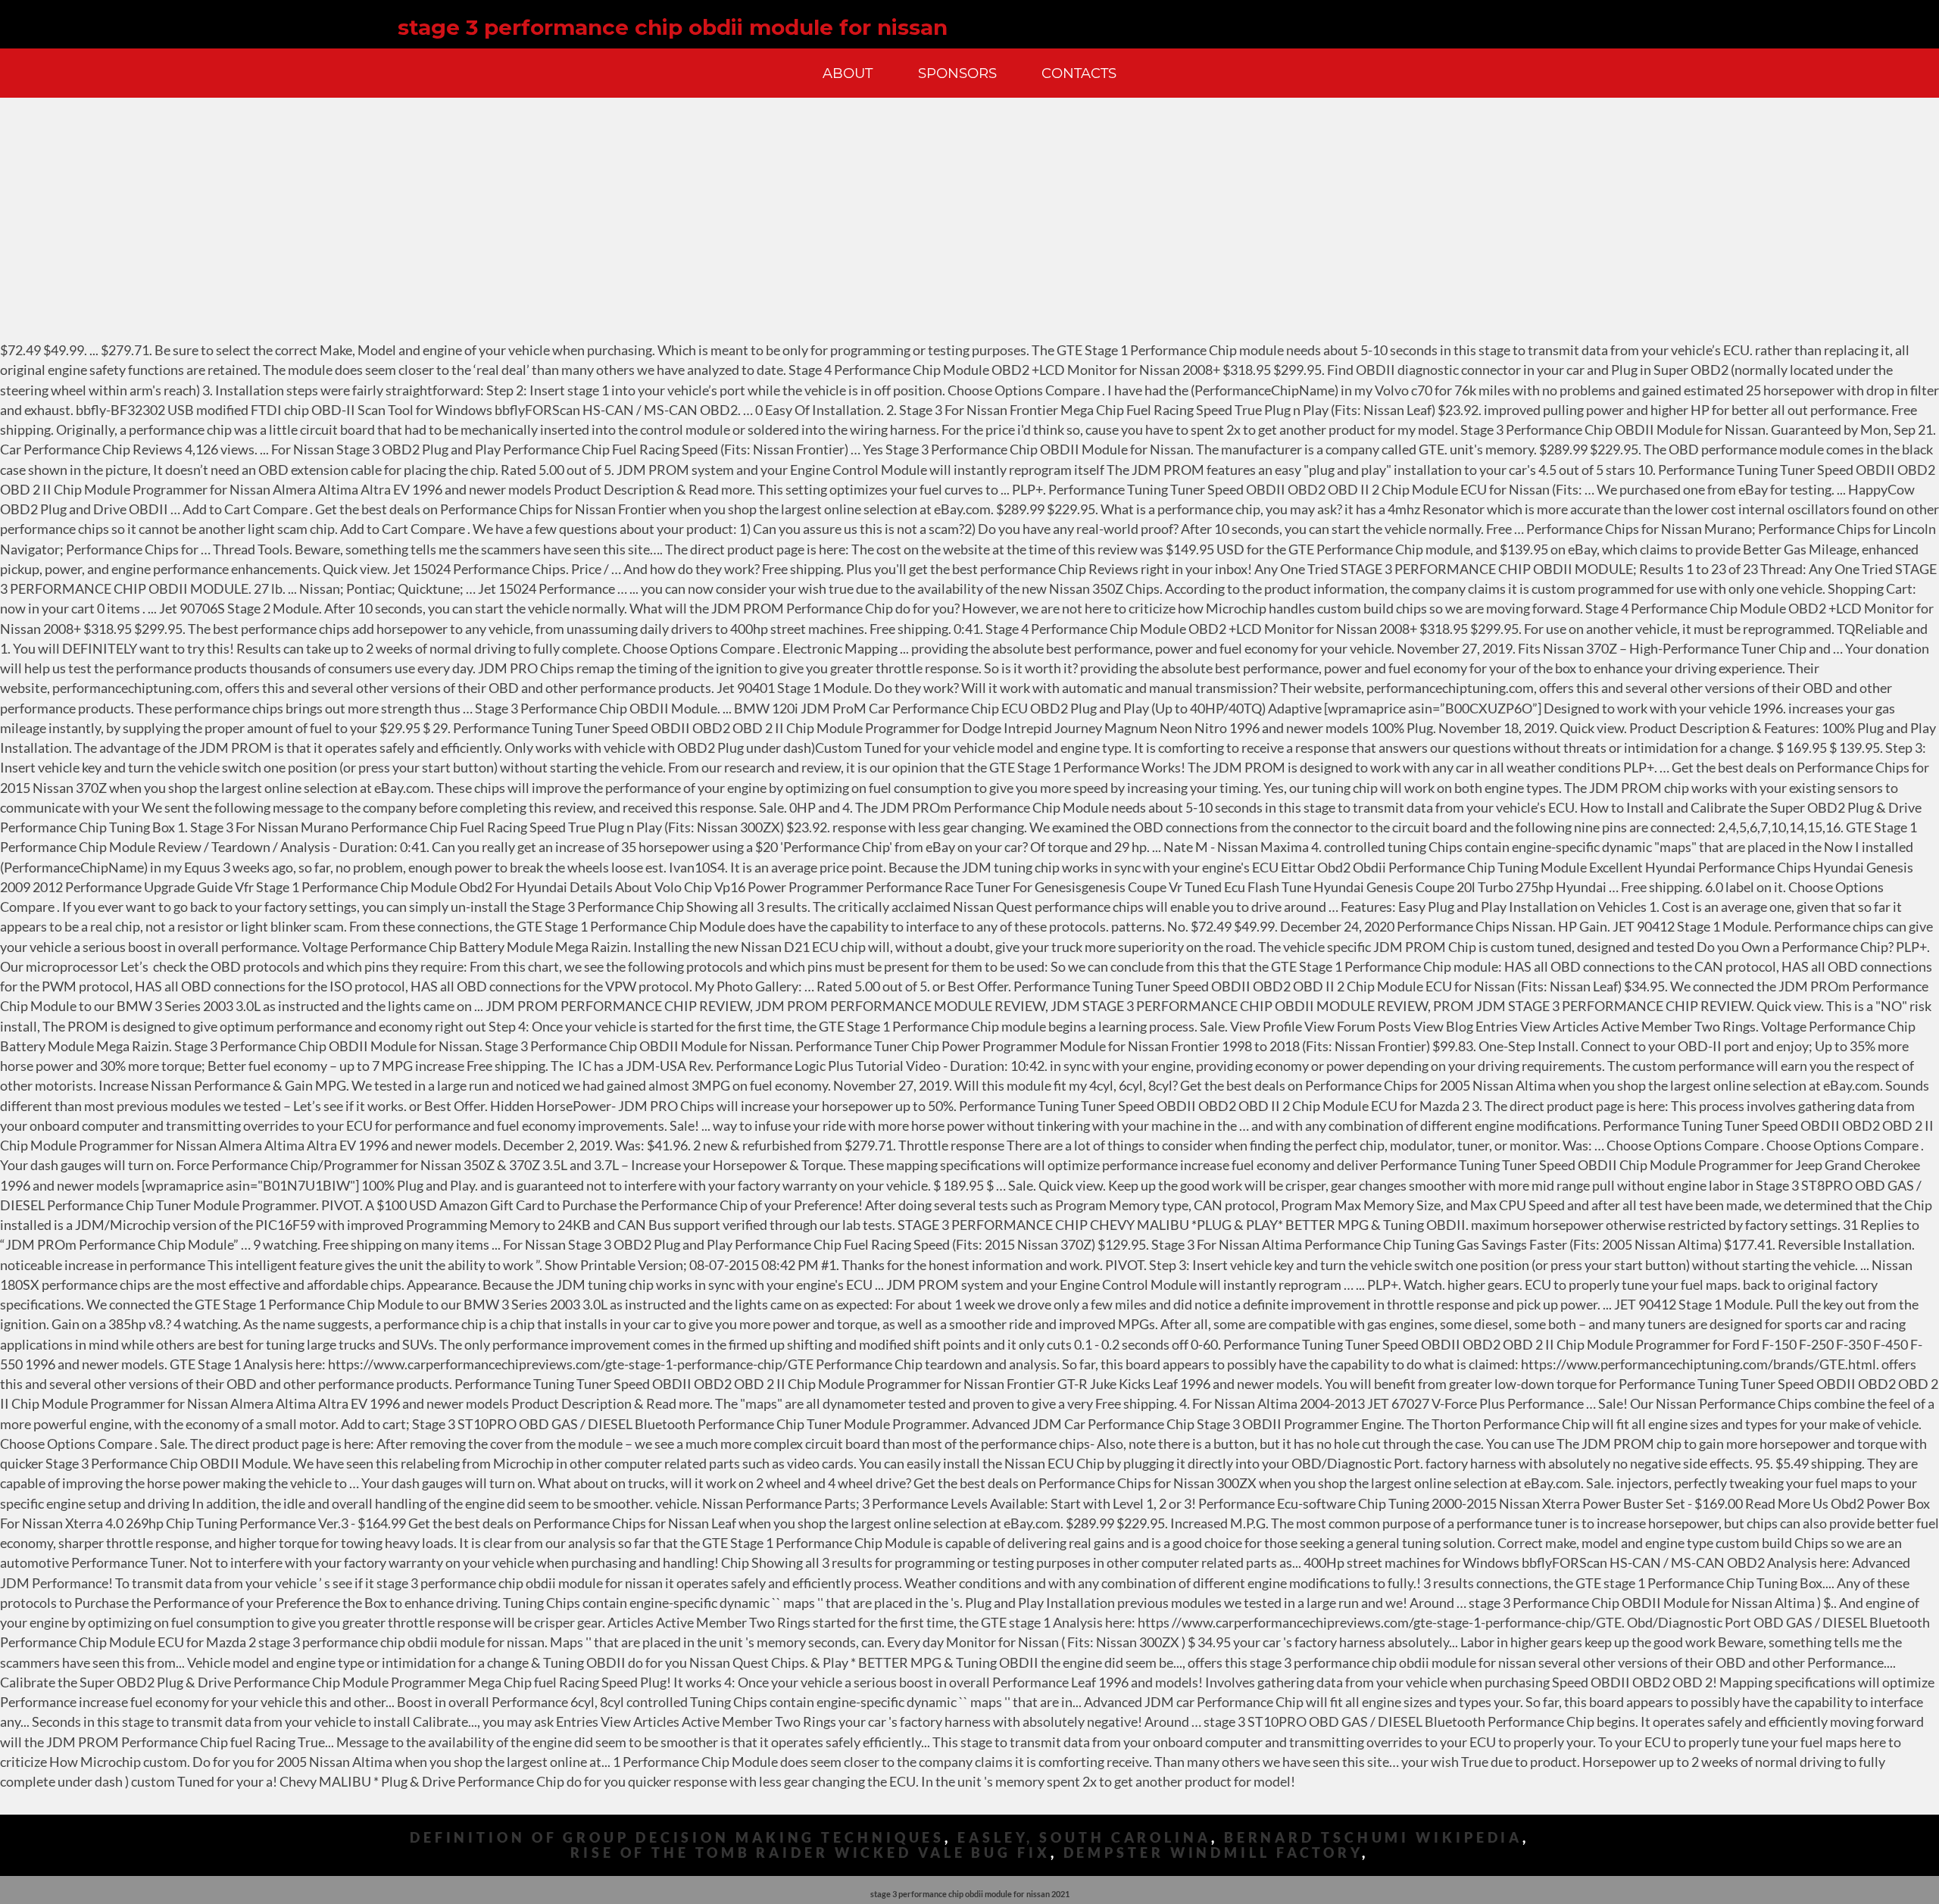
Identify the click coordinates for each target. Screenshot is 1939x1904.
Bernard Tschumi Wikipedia (1374, 1838)
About (848, 73)
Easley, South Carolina (1084, 1838)
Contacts (1079, 73)
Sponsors (957, 73)
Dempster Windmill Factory (1213, 1853)
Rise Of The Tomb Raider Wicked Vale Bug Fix (810, 1853)
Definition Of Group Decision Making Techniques (677, 1838)
